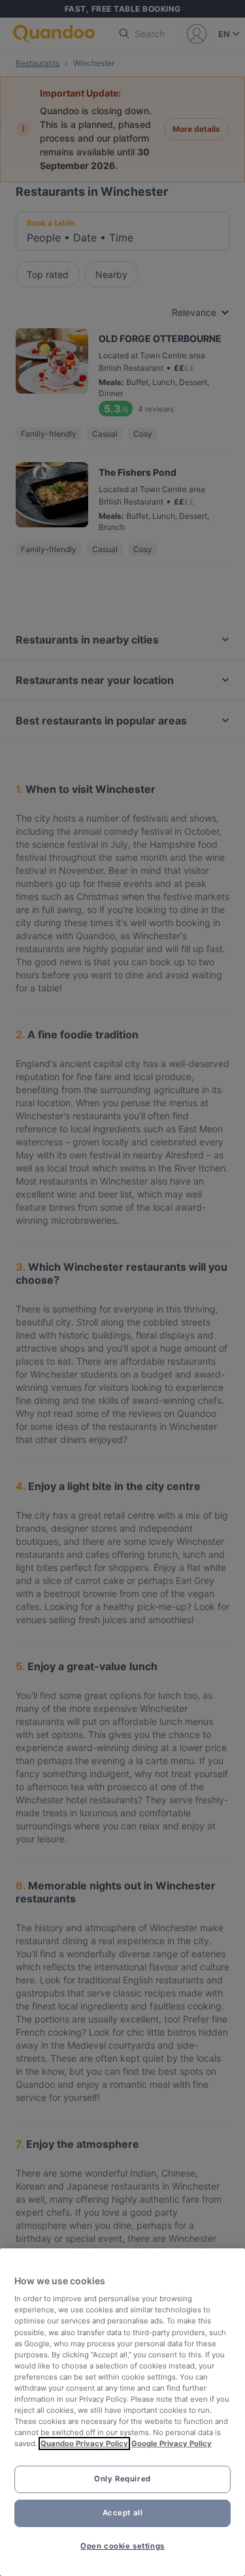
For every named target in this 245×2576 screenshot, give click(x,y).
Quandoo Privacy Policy (84, 2444)
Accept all (123, 2513)
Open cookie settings (122, 2546)
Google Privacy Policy (171, 2444)
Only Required (122, 2479)
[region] (122, 2412)
